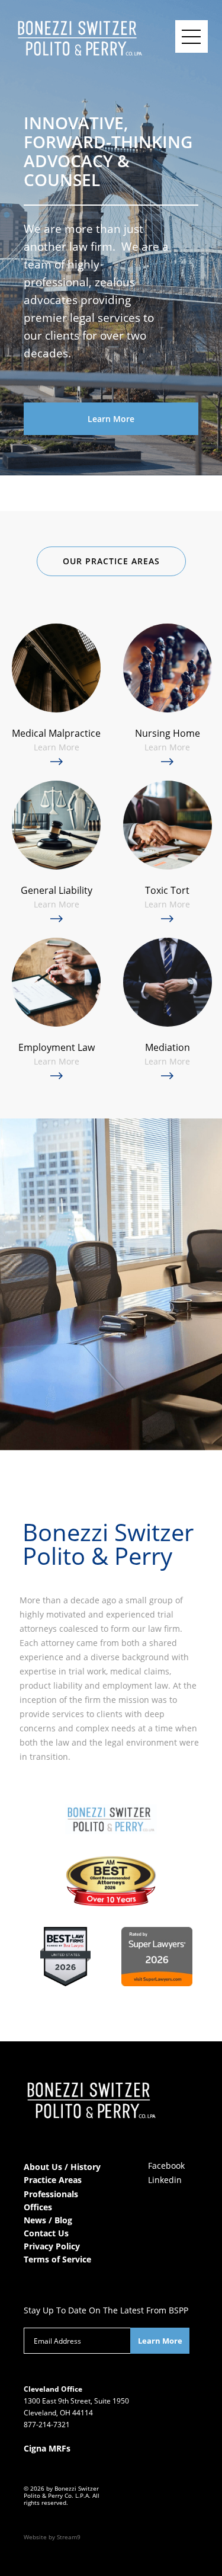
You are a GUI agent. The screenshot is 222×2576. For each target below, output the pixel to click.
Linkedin (165, 2180)
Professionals (51, 2194)
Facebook (166, 2166)
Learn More (111, 419)
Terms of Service (57, 2259)
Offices (38, 2207)
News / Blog (48, 2220)
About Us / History (62, 2167)
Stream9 (69, 2537)
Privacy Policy (52, 2246)
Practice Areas (53, 2180)
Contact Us (46, 2233)
